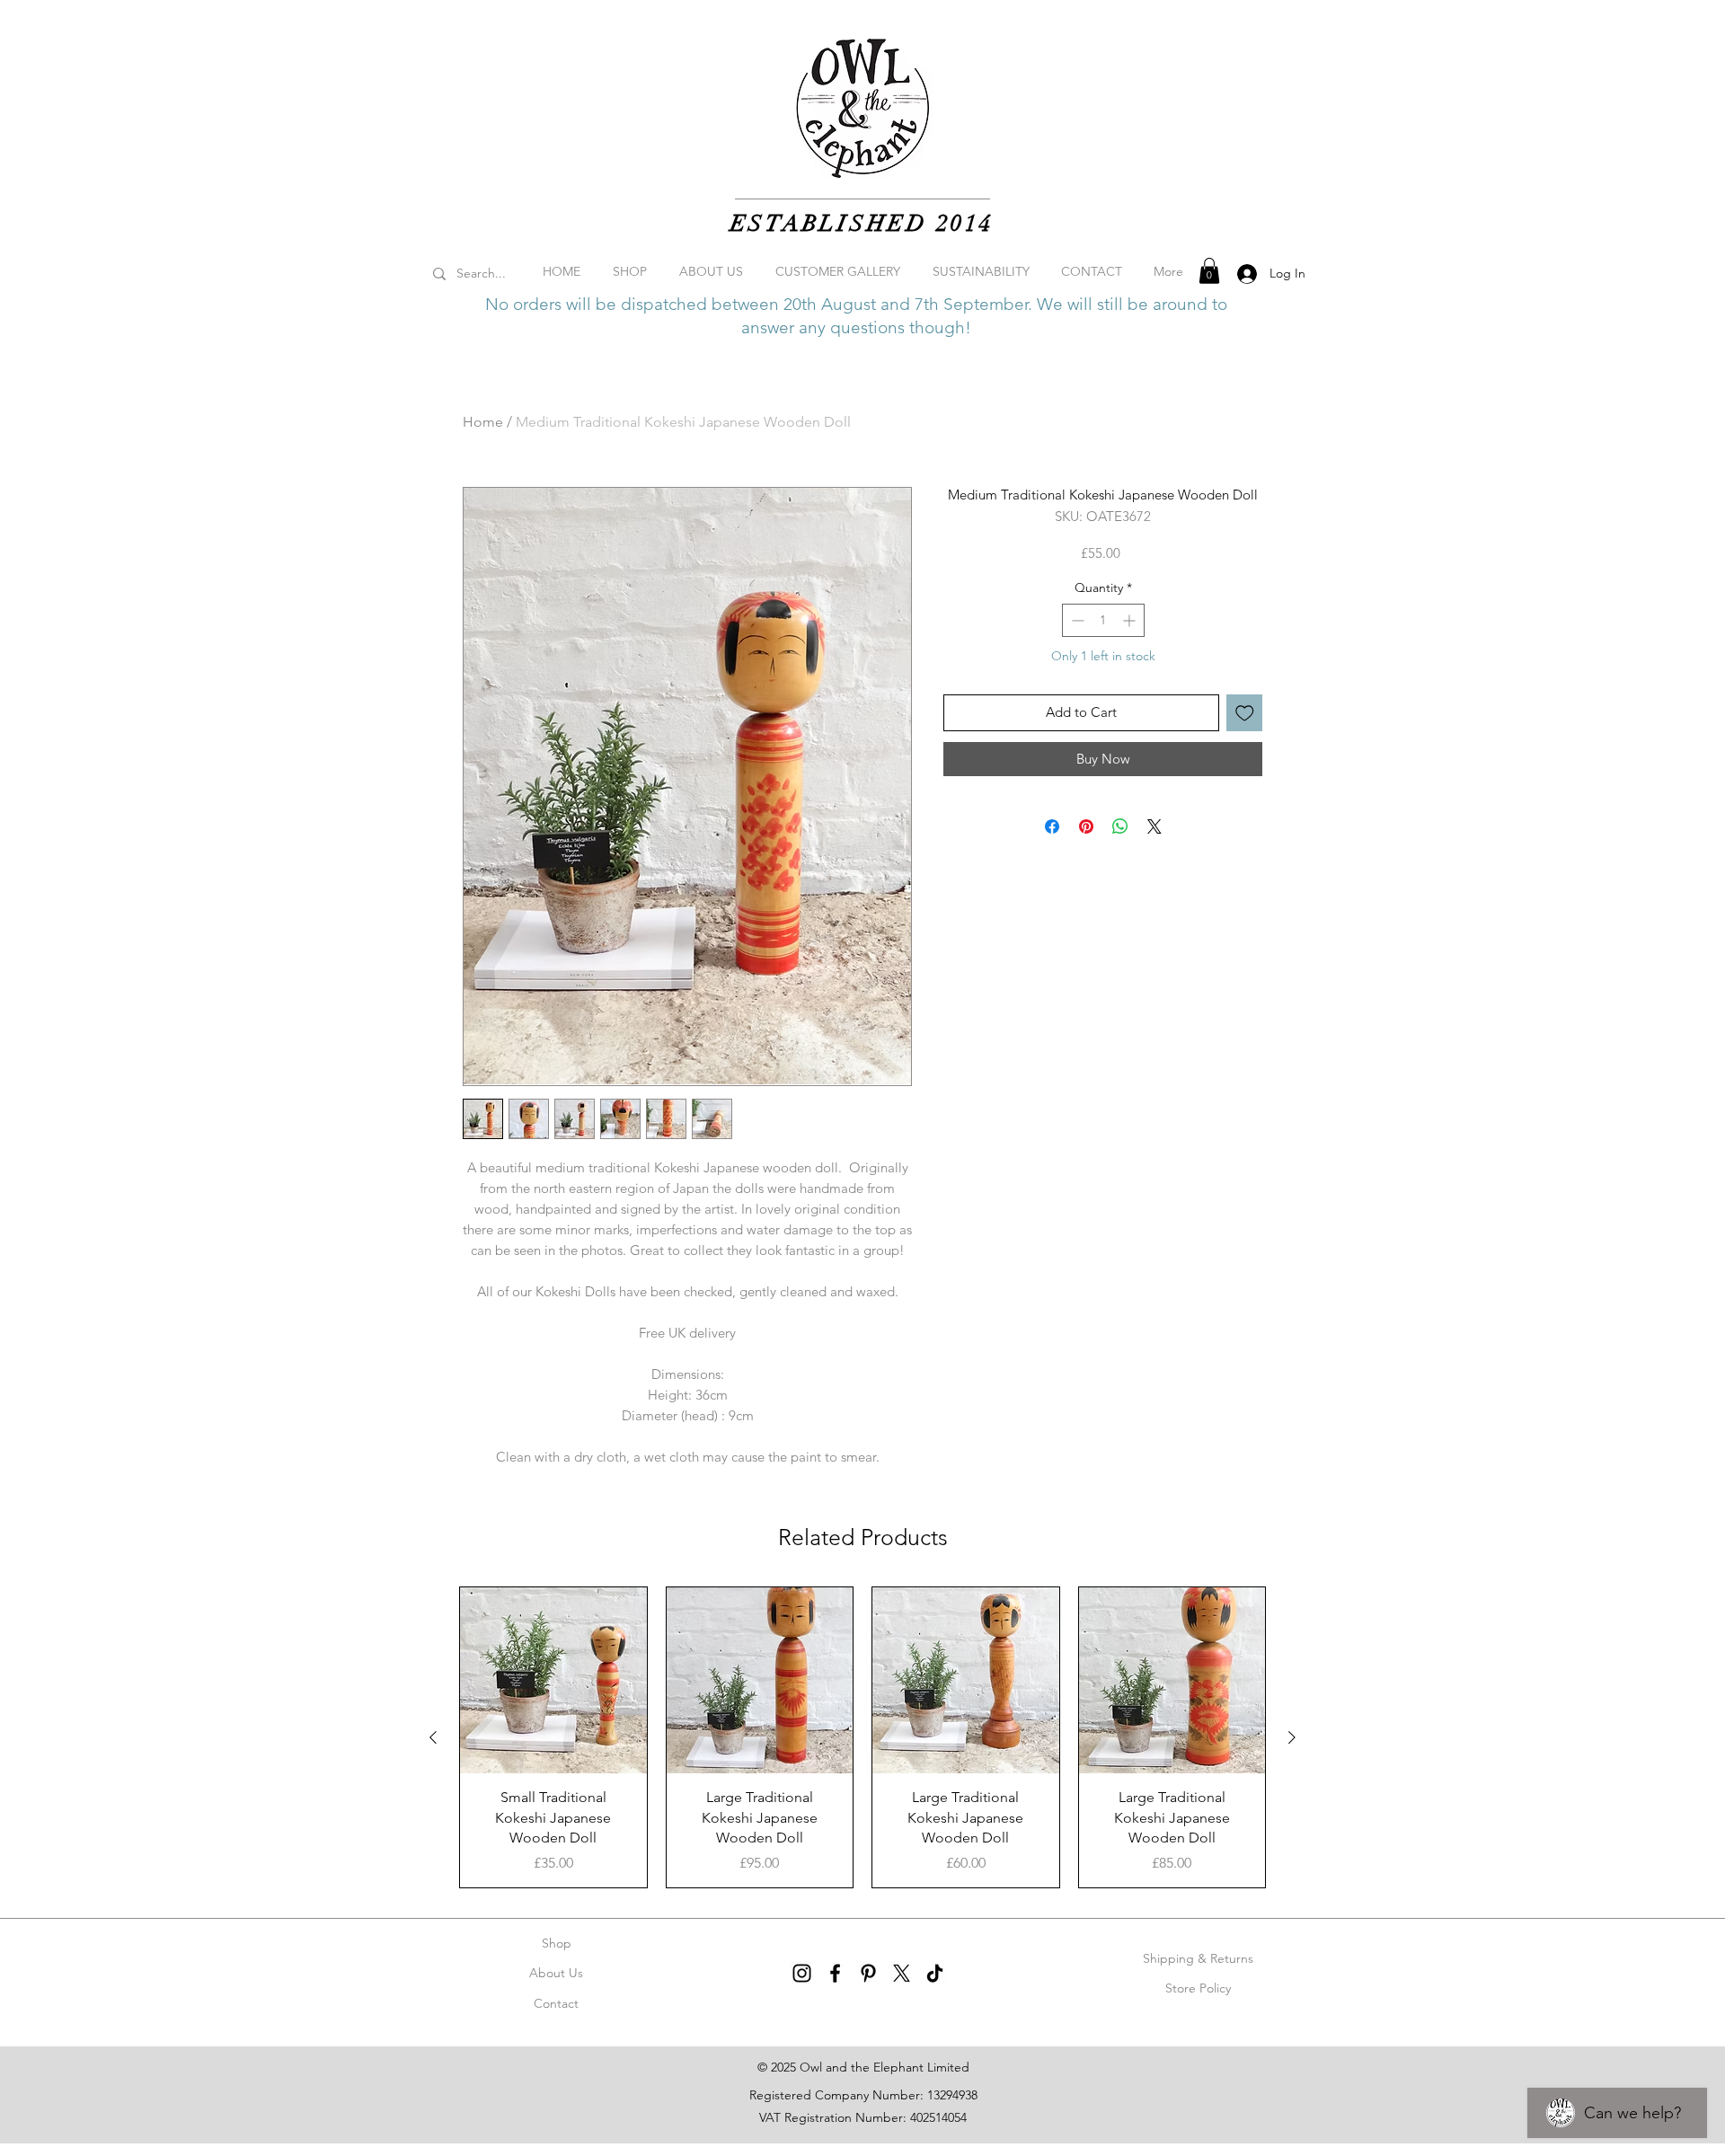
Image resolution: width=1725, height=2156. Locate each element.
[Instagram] (802, 1973)
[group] (862, 1737)
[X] (902, 1973)
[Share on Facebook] (1052, 826)
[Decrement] (1076, 620)
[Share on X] (1154, 826)
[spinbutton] (1103, 620)
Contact (556, 2003)
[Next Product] (1292, 1737)
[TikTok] (935, 1973)
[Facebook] (835, 1973)
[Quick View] (553, 1681)
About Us (556, 1973)
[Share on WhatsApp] (1120, 826)
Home (483, 422)
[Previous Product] (433, 1737)
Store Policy (1198, 1988)
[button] (1209, 271)
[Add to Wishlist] (1245, 713)
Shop (557, 1943)
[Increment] (1131, 620)
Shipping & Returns (1198, 1958)
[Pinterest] (868, 1973)
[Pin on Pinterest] (1086, 826)
